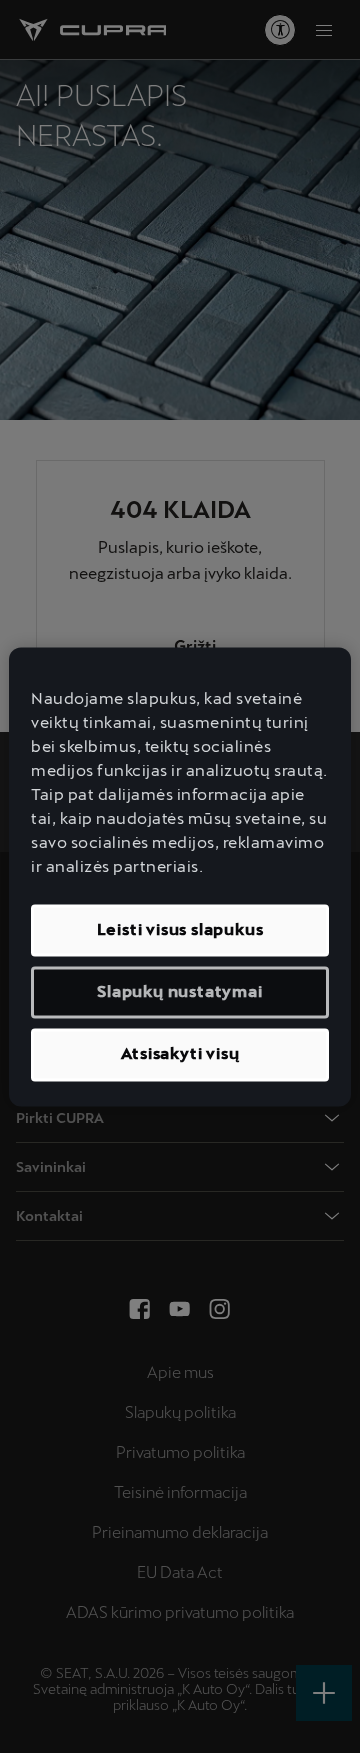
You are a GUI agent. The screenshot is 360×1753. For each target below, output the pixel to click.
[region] (180, 876)
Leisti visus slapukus (180, 929)
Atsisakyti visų (180, 1054)
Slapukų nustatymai (179, 991)
